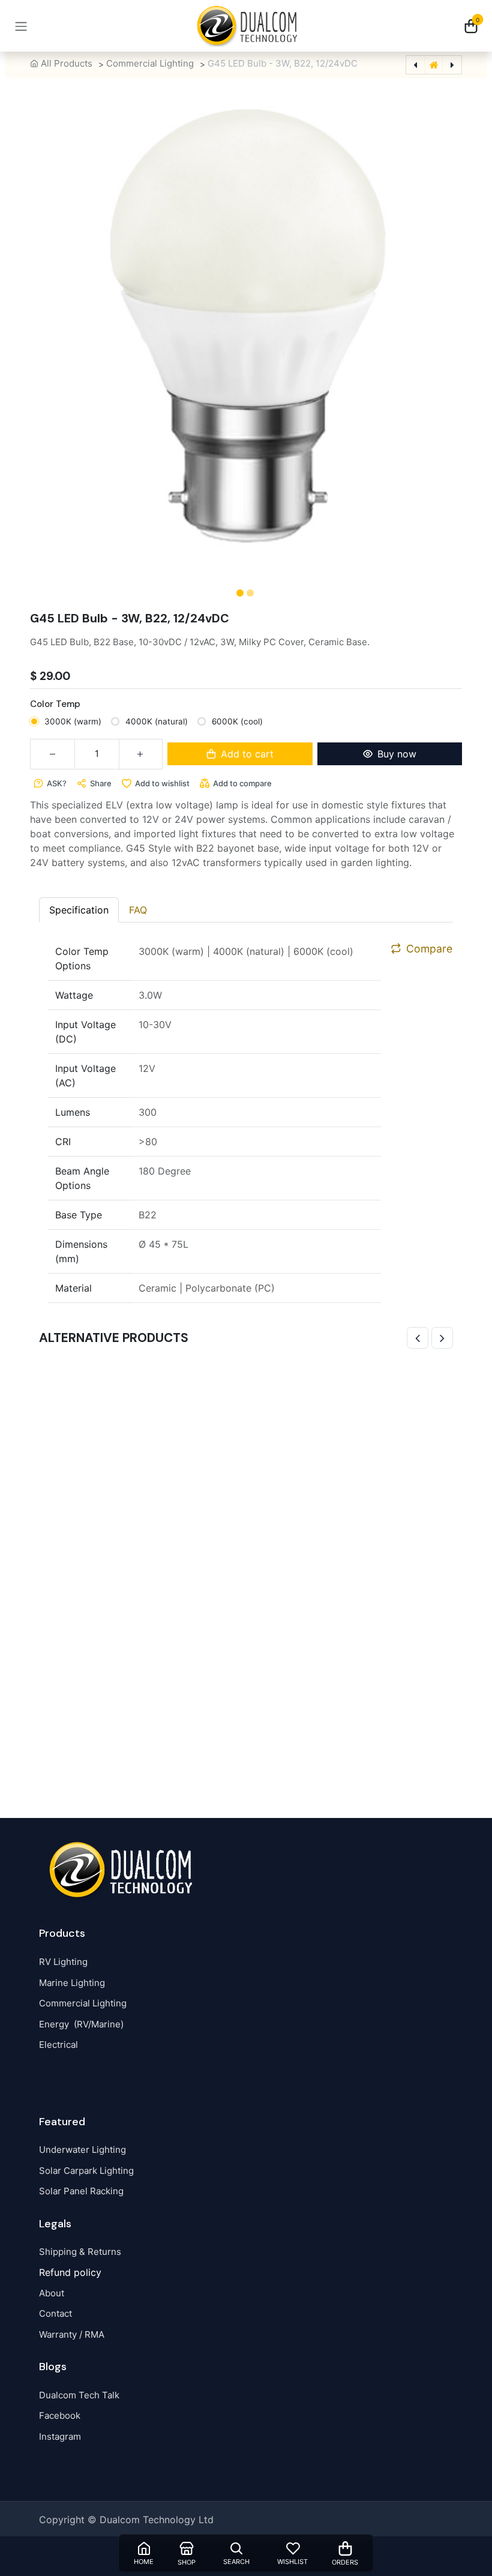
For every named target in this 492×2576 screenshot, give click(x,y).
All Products (67, 63)
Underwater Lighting (82, 2150)
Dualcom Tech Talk (79, 2395)
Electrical (58, 2045)
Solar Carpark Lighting (86, 2171)
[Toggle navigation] (21, 26)
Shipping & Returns (80, 2252)
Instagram (60, 2436)
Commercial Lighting (150, 63)
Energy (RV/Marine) (81, 2024)
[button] (37, 339)
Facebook (60, 2415)
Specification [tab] (79, 910)
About (52, 2293)
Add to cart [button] (247, 754)
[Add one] (141, 754)
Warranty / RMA (72, 2334)
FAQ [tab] (138, 910)
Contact (55, 2313)
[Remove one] (52, 754)
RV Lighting (63, 1962)
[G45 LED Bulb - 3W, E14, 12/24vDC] (246, 1568)
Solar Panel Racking (81, 2191)
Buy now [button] (397, 754)
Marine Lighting (72, 1983)
